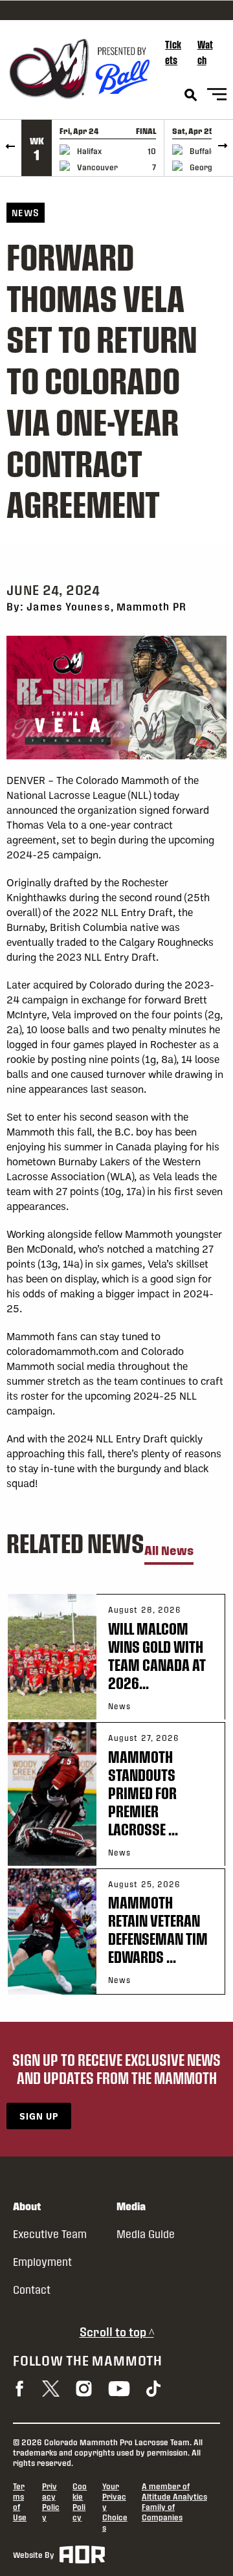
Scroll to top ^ (117, 2332)
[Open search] (191, 95)
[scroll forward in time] (222, 148)
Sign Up (39, 2116)
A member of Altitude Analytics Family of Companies (174, 2502)
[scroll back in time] (11, 148)
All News (169, 1551)
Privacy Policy (51, 2502)
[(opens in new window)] (19, 2389)
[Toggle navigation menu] (217, 96)
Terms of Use (20, 2502)
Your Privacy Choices (115, 2507)
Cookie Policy (80, 2502)
